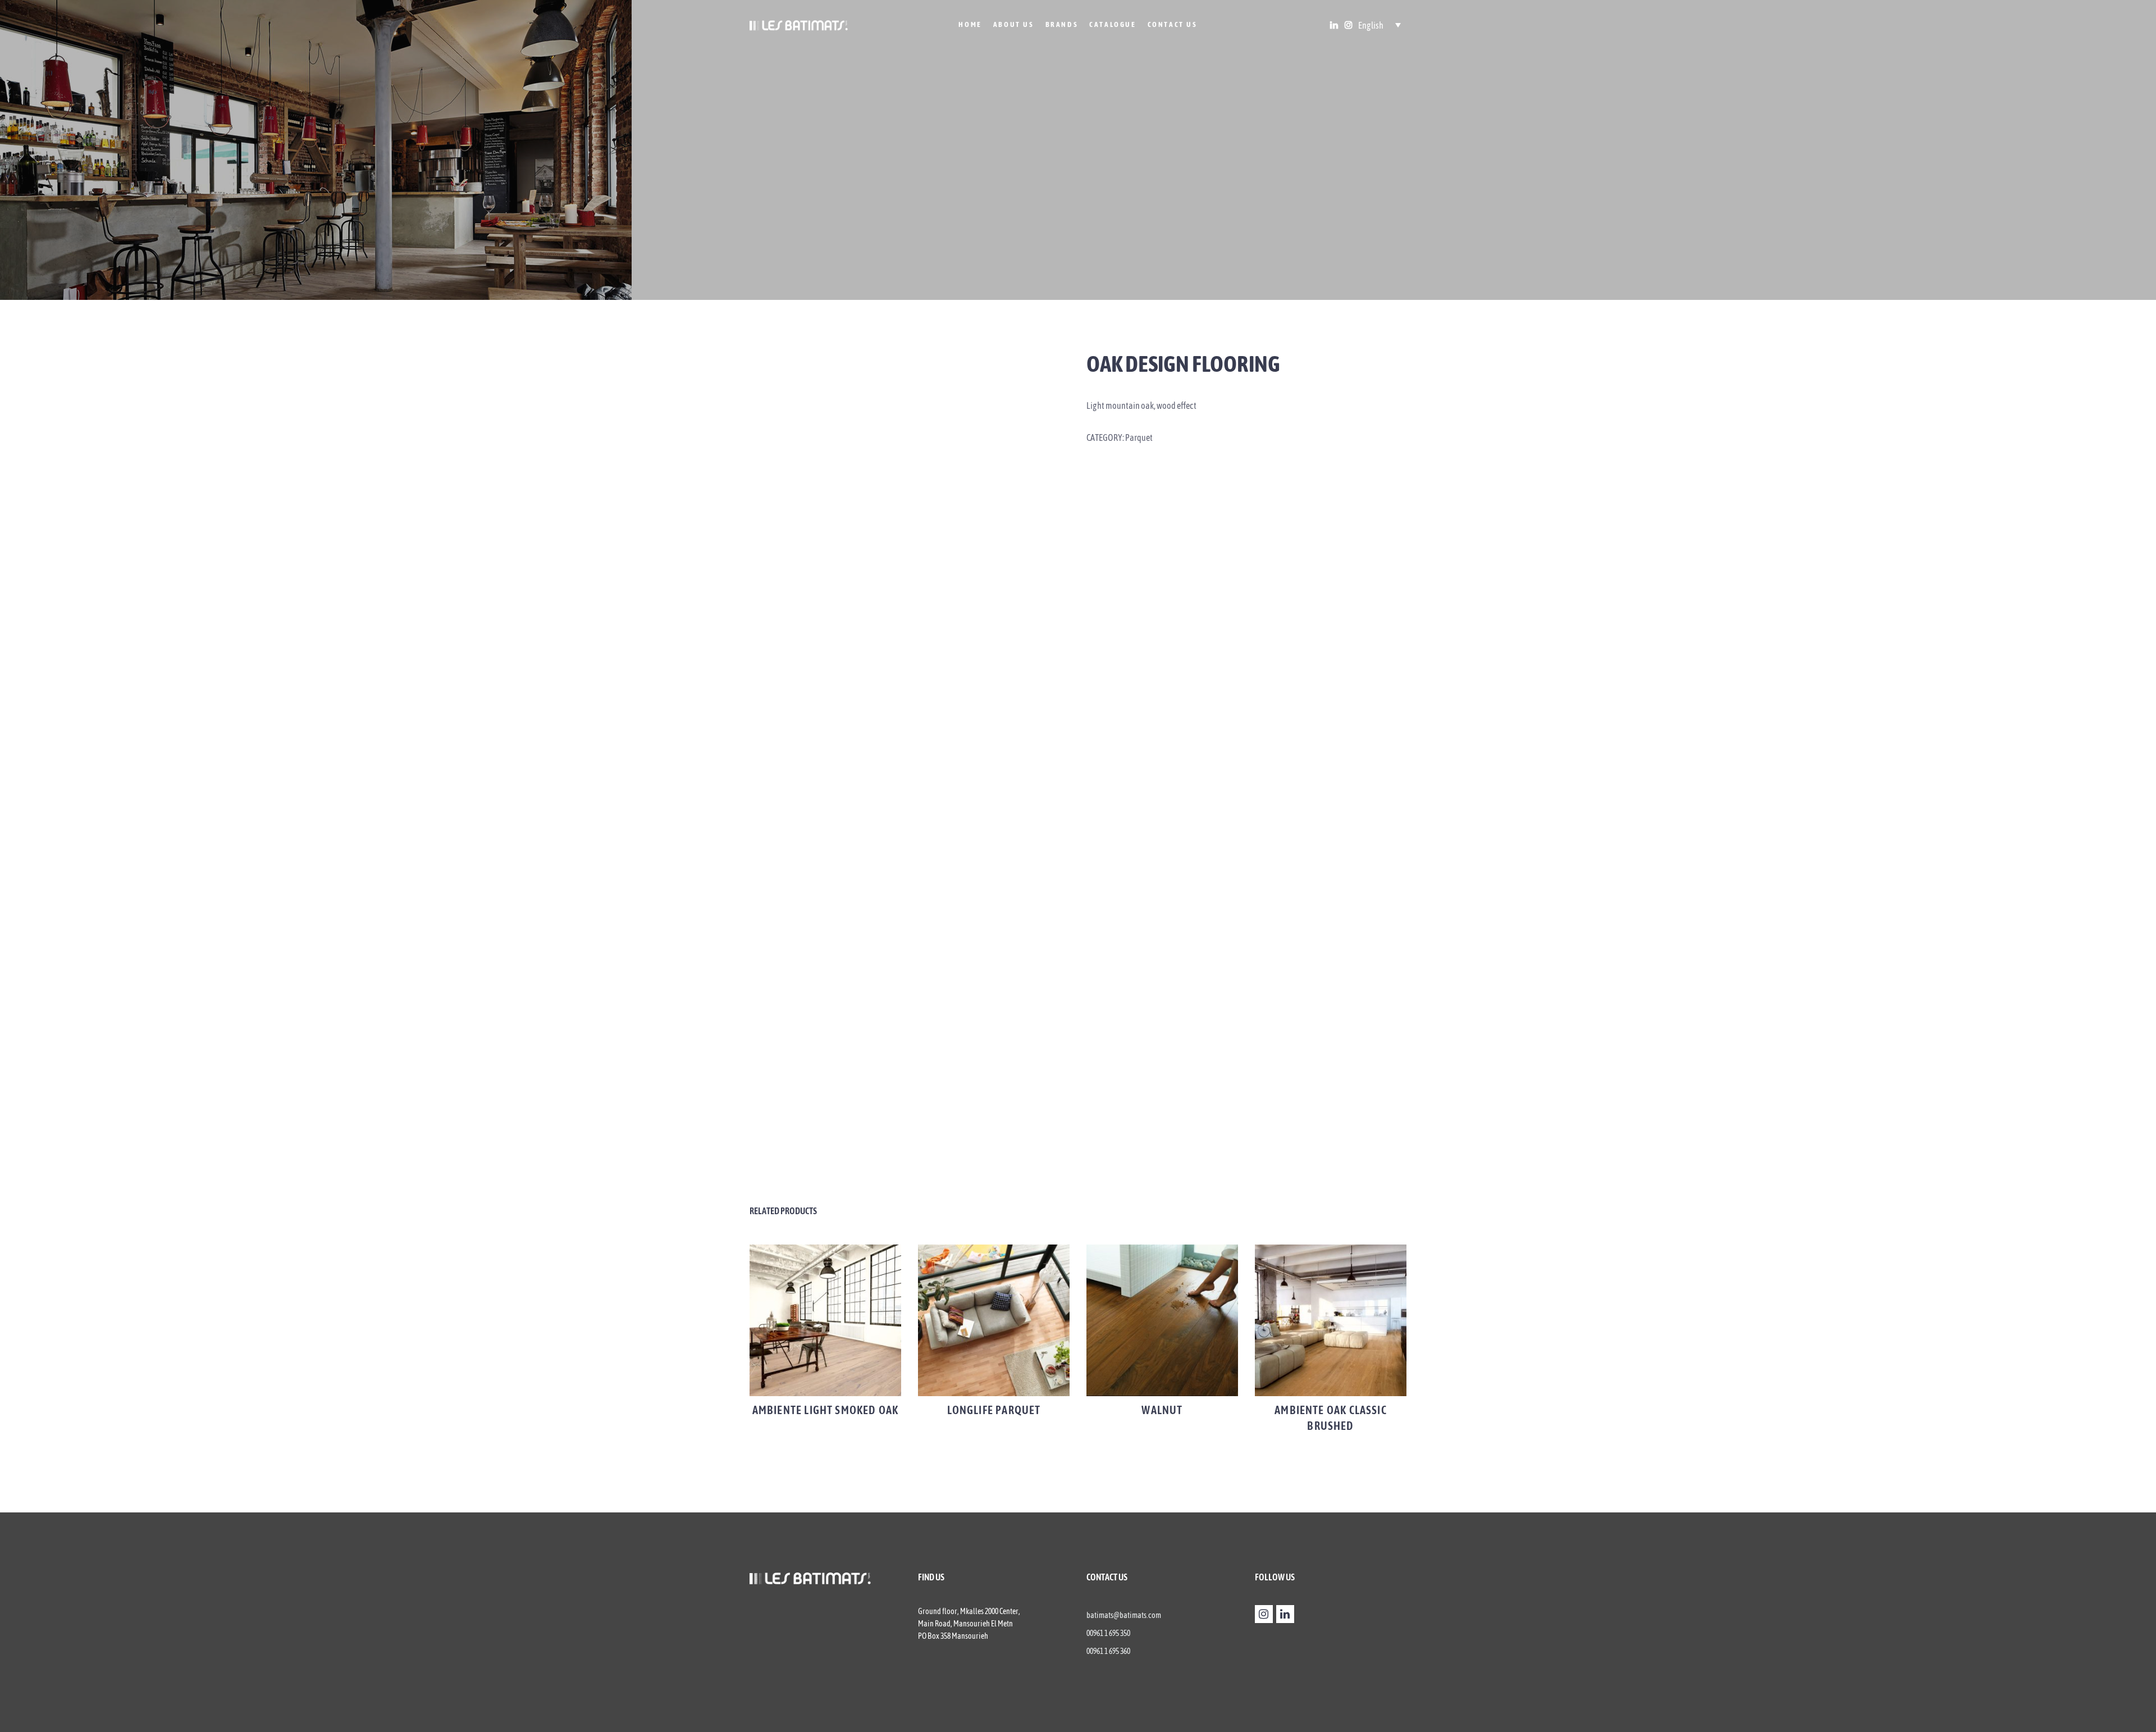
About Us (1014, 24)
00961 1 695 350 (1108, 1633)
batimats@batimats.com (1124, 1615)
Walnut (1162, 1410)
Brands (1062, 24)
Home (970, 24)
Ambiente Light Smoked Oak (826, 1410)
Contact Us (1173, 24)
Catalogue (1113, 24)
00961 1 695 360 (1108, 1651)
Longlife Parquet (994, 1410)
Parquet (1139, 437)
